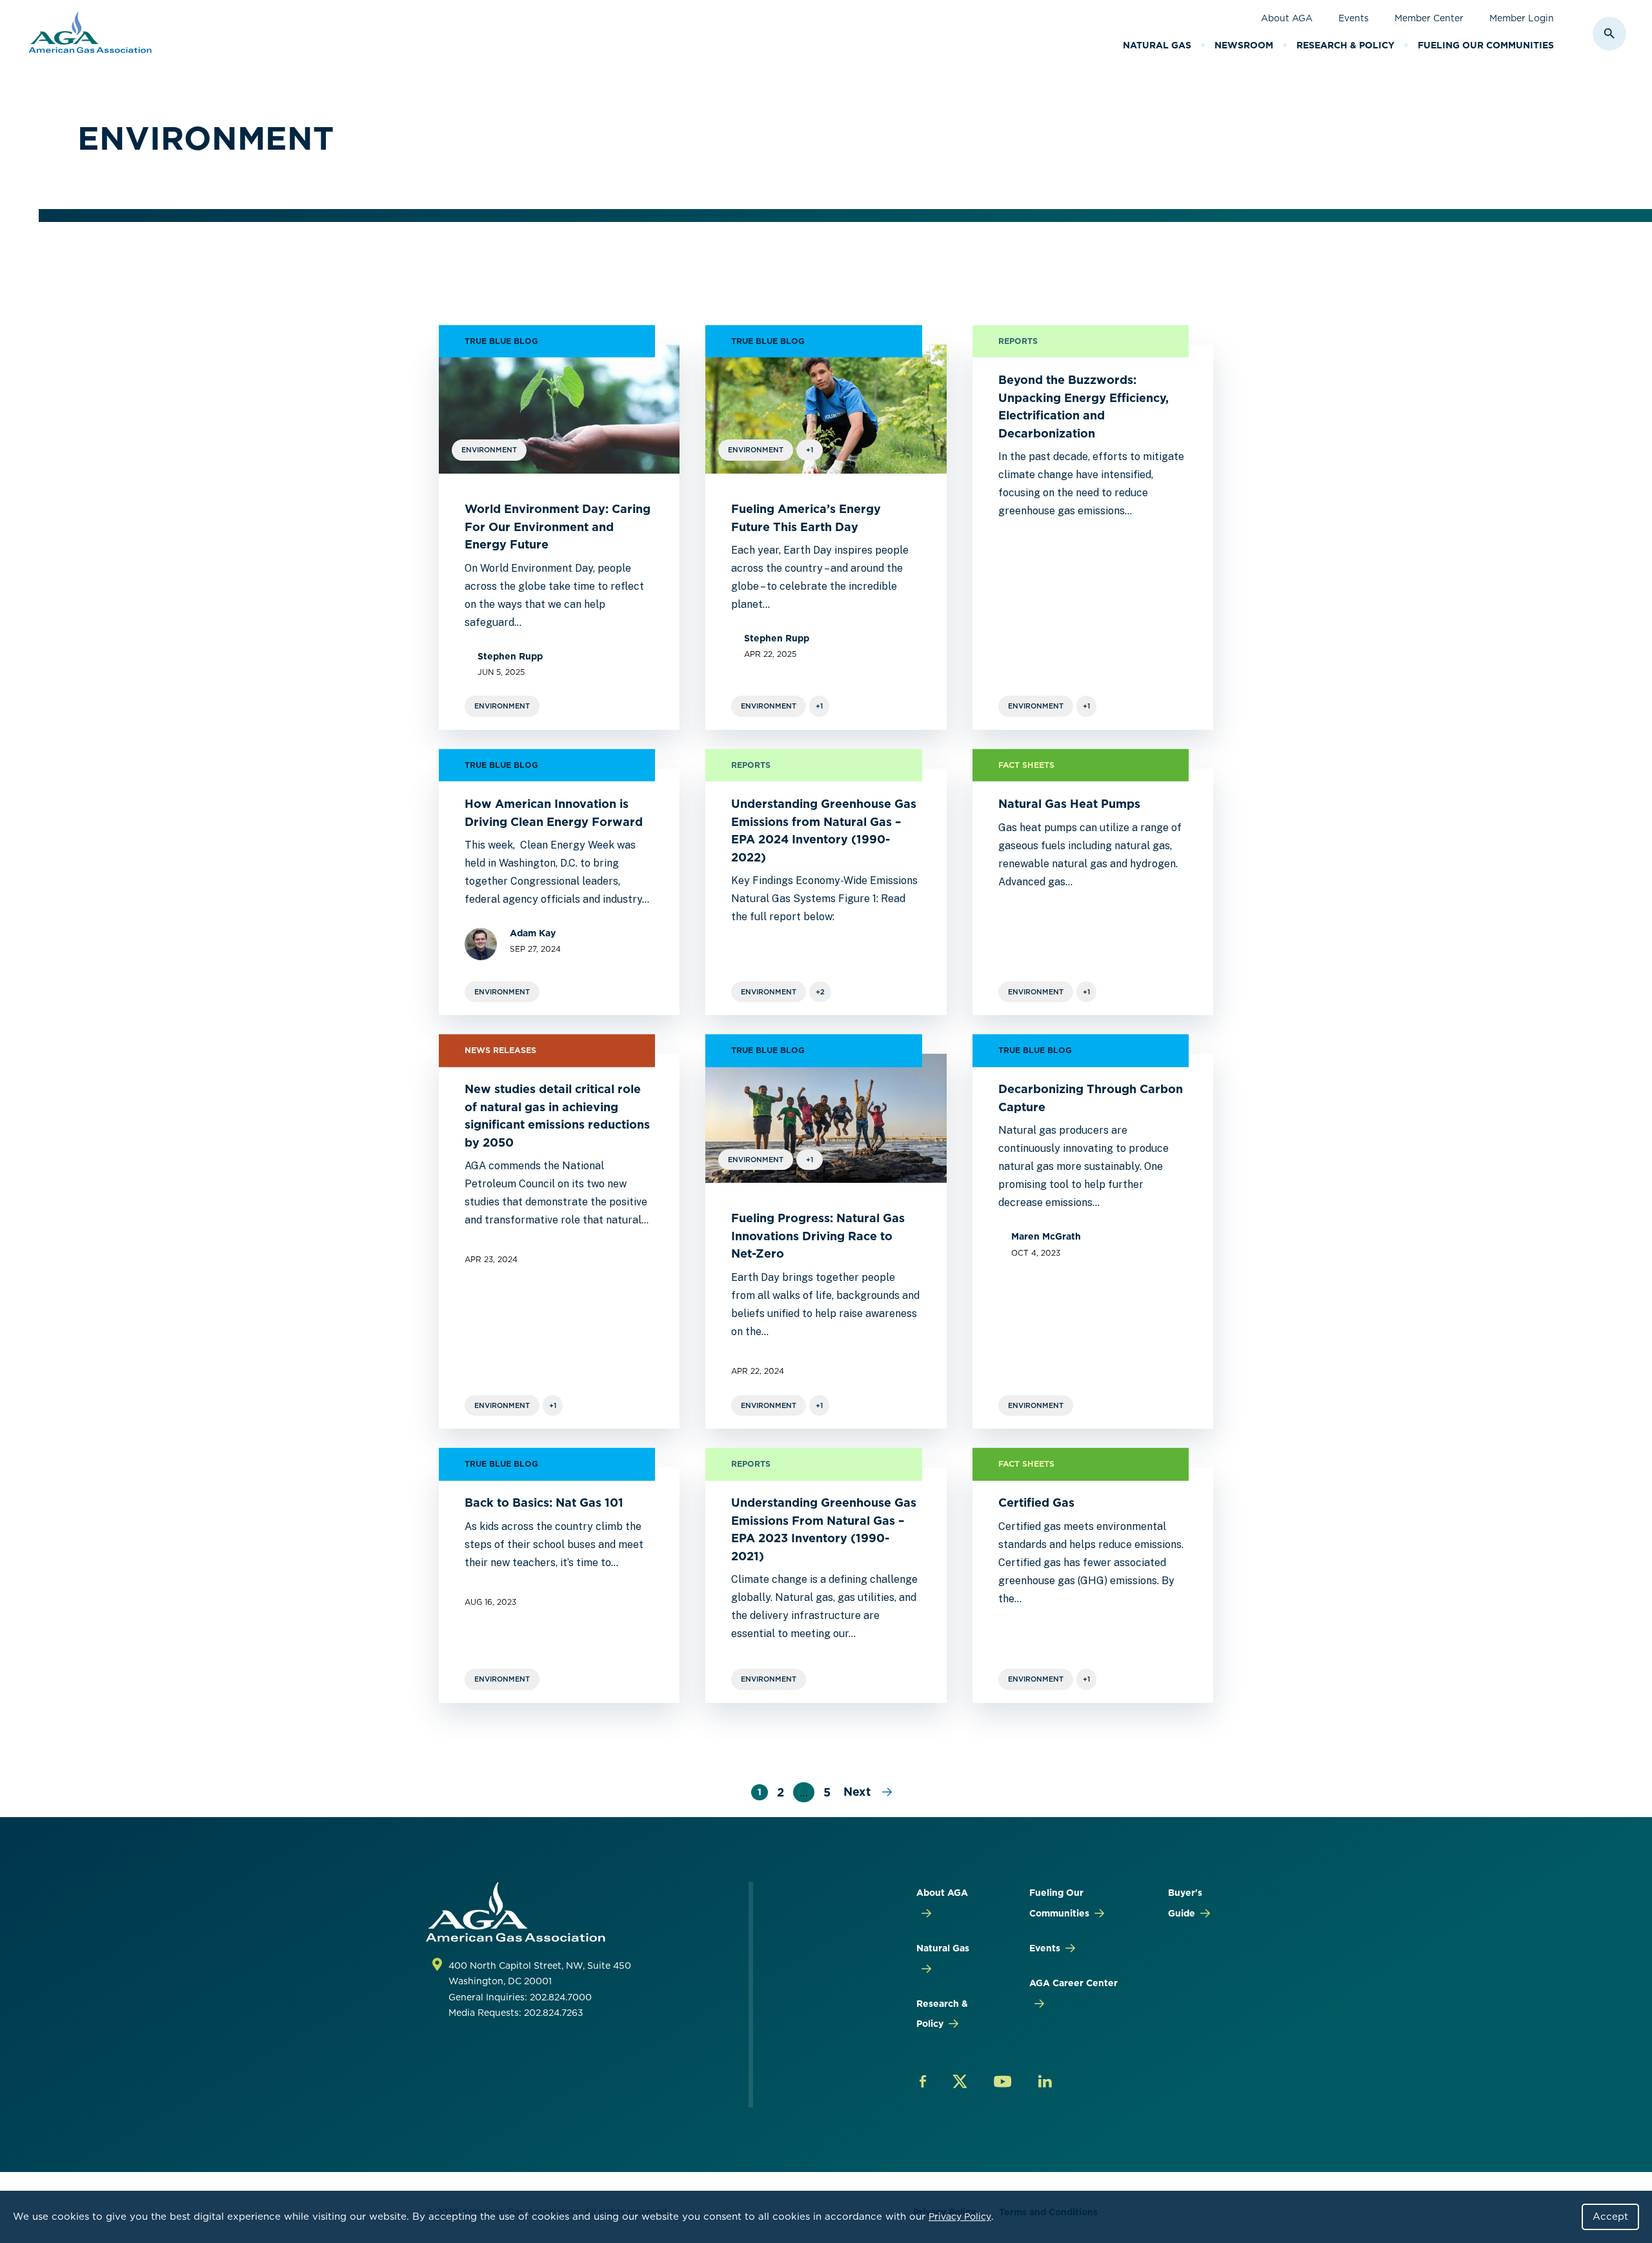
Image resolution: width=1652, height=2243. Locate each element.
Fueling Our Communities (1486, 45)
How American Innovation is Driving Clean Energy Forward (555, 813)
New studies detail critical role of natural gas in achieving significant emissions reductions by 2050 (557, 1116)
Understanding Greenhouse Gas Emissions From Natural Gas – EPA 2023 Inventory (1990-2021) (824, 1529)
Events (1354, 18)
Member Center (1429, 18)
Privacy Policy (960, 2217)
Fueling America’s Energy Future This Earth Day (806, 518)
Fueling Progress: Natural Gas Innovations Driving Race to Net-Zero (818, 1236)
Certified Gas (1036, 1503)
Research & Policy (1345, 45)
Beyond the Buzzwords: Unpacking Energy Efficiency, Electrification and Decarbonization (1083, 407)
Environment (502, 706)
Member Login (1522, 18)
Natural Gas (1157, 45)
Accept (1610, 2217)
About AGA (1287, 18)
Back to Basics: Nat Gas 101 (544, 1503)
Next (859, 1792)
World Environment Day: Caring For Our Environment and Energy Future (558, 527)
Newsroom (1244, 45)
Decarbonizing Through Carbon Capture (1091, 1098)
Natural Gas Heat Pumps (1069, 804)
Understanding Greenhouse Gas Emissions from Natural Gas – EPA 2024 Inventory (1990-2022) (824, 830)
